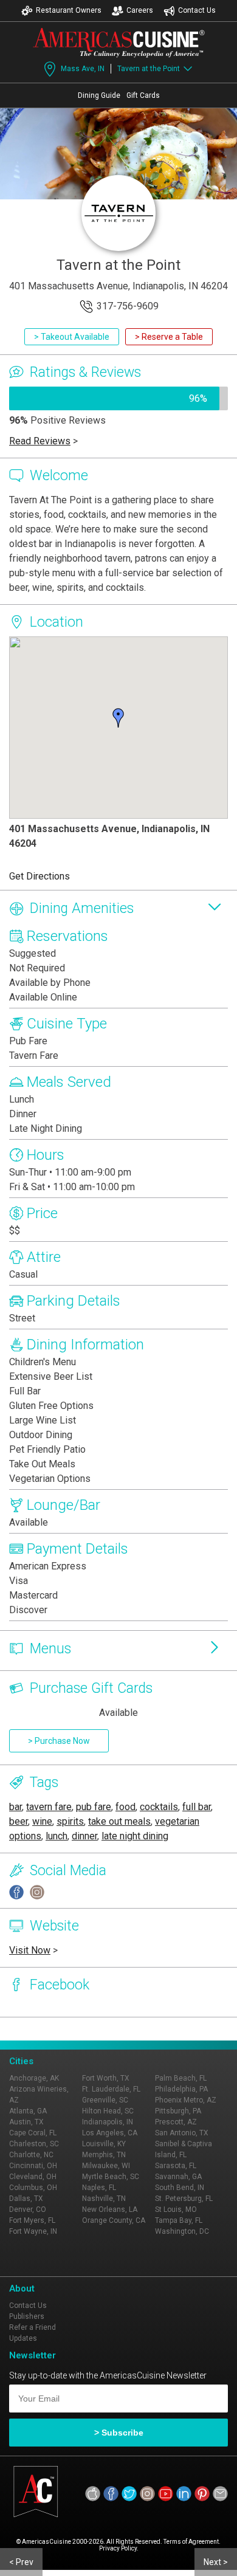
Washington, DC (182, 2231)
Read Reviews (40, 441)
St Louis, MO (176, 2209)
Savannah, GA (178, 2177)
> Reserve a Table (169, 337)
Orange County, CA (114, 2220)
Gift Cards (143, 95)
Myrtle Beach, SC (111, 2177)
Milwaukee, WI (106, 2166)
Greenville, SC (105, 2100)
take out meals (119, 1821)
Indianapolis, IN (108, 2122)
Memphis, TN (104, 2155)
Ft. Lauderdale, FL (111, 2089)
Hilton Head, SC (108, 2111)
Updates (23, 2338)
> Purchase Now (59, 1741)
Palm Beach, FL (181, 2078)
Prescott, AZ (176, 2122)
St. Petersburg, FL (184, 2199)
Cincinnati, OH (33, 2166)
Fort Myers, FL (32, 2220)
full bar (197, 1807)
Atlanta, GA (28, 2111)
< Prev (21, 2562)
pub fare (94, 1807)
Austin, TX (26, 2122)
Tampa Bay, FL (179, 2220)
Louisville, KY (104, 2144)
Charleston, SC (34, 2144)
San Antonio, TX (182, 2133)
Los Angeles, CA (110, 2133)
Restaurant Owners (69, 10)
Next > (216, 2562)
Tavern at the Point (149, 69)
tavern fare (49, 1807)
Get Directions (39, 876)
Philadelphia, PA (181, 2089)
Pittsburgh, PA (178, 2111)
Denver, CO (28, 2209)
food (125, 1807)
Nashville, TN (104, 2199)
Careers (140, 10)
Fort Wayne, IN (33, 2231)
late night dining (135, 1836)
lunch (57, 1836)
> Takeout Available (72, 337)
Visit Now (30, 1950)
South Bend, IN (180, 2188)
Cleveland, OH (33, 2177)
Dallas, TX (26, 2199)
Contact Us (197, 10)
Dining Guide (99, 95)
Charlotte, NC (31, 2155)
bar (15, 1807)
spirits (70, 1821)
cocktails (159, 1807)
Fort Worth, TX (106, 2078)
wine (42, 1821)
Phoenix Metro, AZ (186, 2100)
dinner (84, 1836)
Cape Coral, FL (33, 2133)
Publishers (27, 2316)
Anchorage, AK (34, 2078)
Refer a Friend (33, 2327)
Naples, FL (99, 2188)
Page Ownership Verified (50, 2029)
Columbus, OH (33, 2188)
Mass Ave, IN (83, 69)
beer (19, 1821)
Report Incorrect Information (153, 2029)
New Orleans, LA (110, 2209)
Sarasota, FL (176, 2166)
